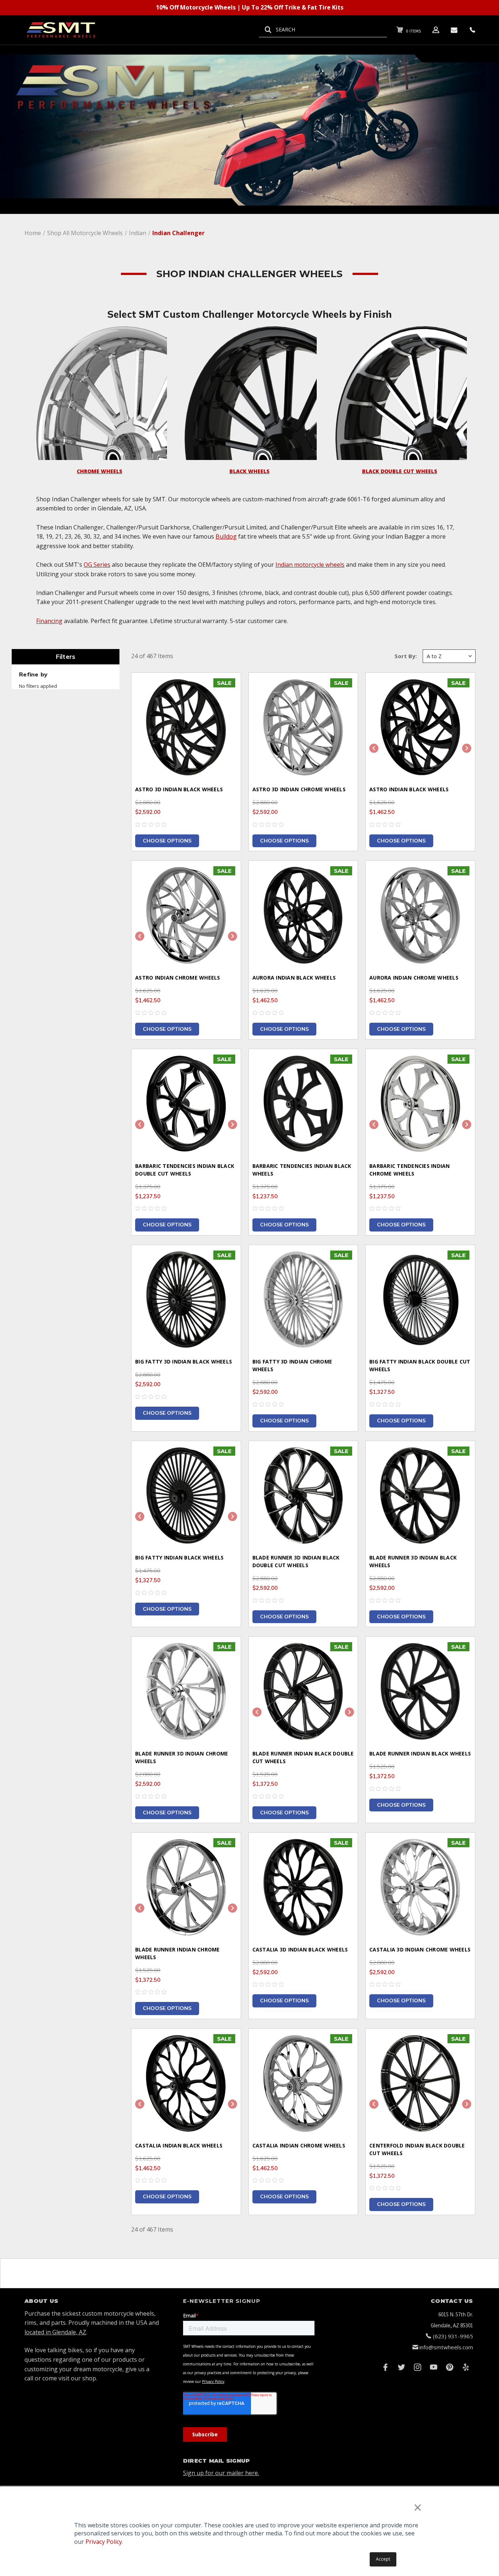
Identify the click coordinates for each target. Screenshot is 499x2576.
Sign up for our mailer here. (221, 2473)
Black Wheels (249, 471)
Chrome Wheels (100, 471)
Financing (49, 621)
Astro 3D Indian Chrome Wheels (299, 789)
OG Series (97, 565)
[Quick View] (226, 688)
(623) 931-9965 (453, 2336)
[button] (100, 393)
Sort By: (406, 656)
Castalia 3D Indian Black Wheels (300, 1949)
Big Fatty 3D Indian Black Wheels (184, 1361)
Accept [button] (383, 2559)
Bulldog (226, 536)
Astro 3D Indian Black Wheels (179, 789)
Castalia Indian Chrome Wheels (299, 2145)
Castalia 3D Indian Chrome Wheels (420, 1949)
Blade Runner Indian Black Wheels (420, 1753)
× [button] (418, 2507)
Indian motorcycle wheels (310, 565)
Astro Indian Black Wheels (409, 789)
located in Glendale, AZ (55, 2332)
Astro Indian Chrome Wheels (178, 978)
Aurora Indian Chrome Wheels (414, 978)
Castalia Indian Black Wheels (179, 2145)
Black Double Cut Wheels (400, 471)
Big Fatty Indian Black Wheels (179, 1557)
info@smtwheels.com (446, 2347)
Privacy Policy (104, 2542)
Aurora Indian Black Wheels (294, 978)
